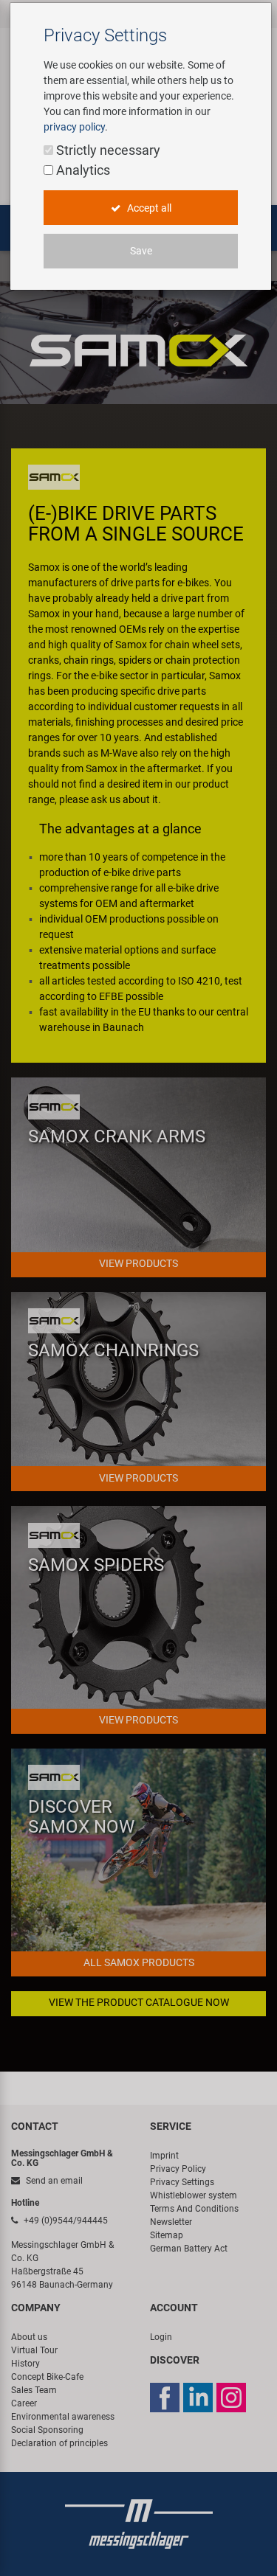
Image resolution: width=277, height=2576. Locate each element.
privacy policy (74, 127)
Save (141, 251)
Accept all (148, 208)
